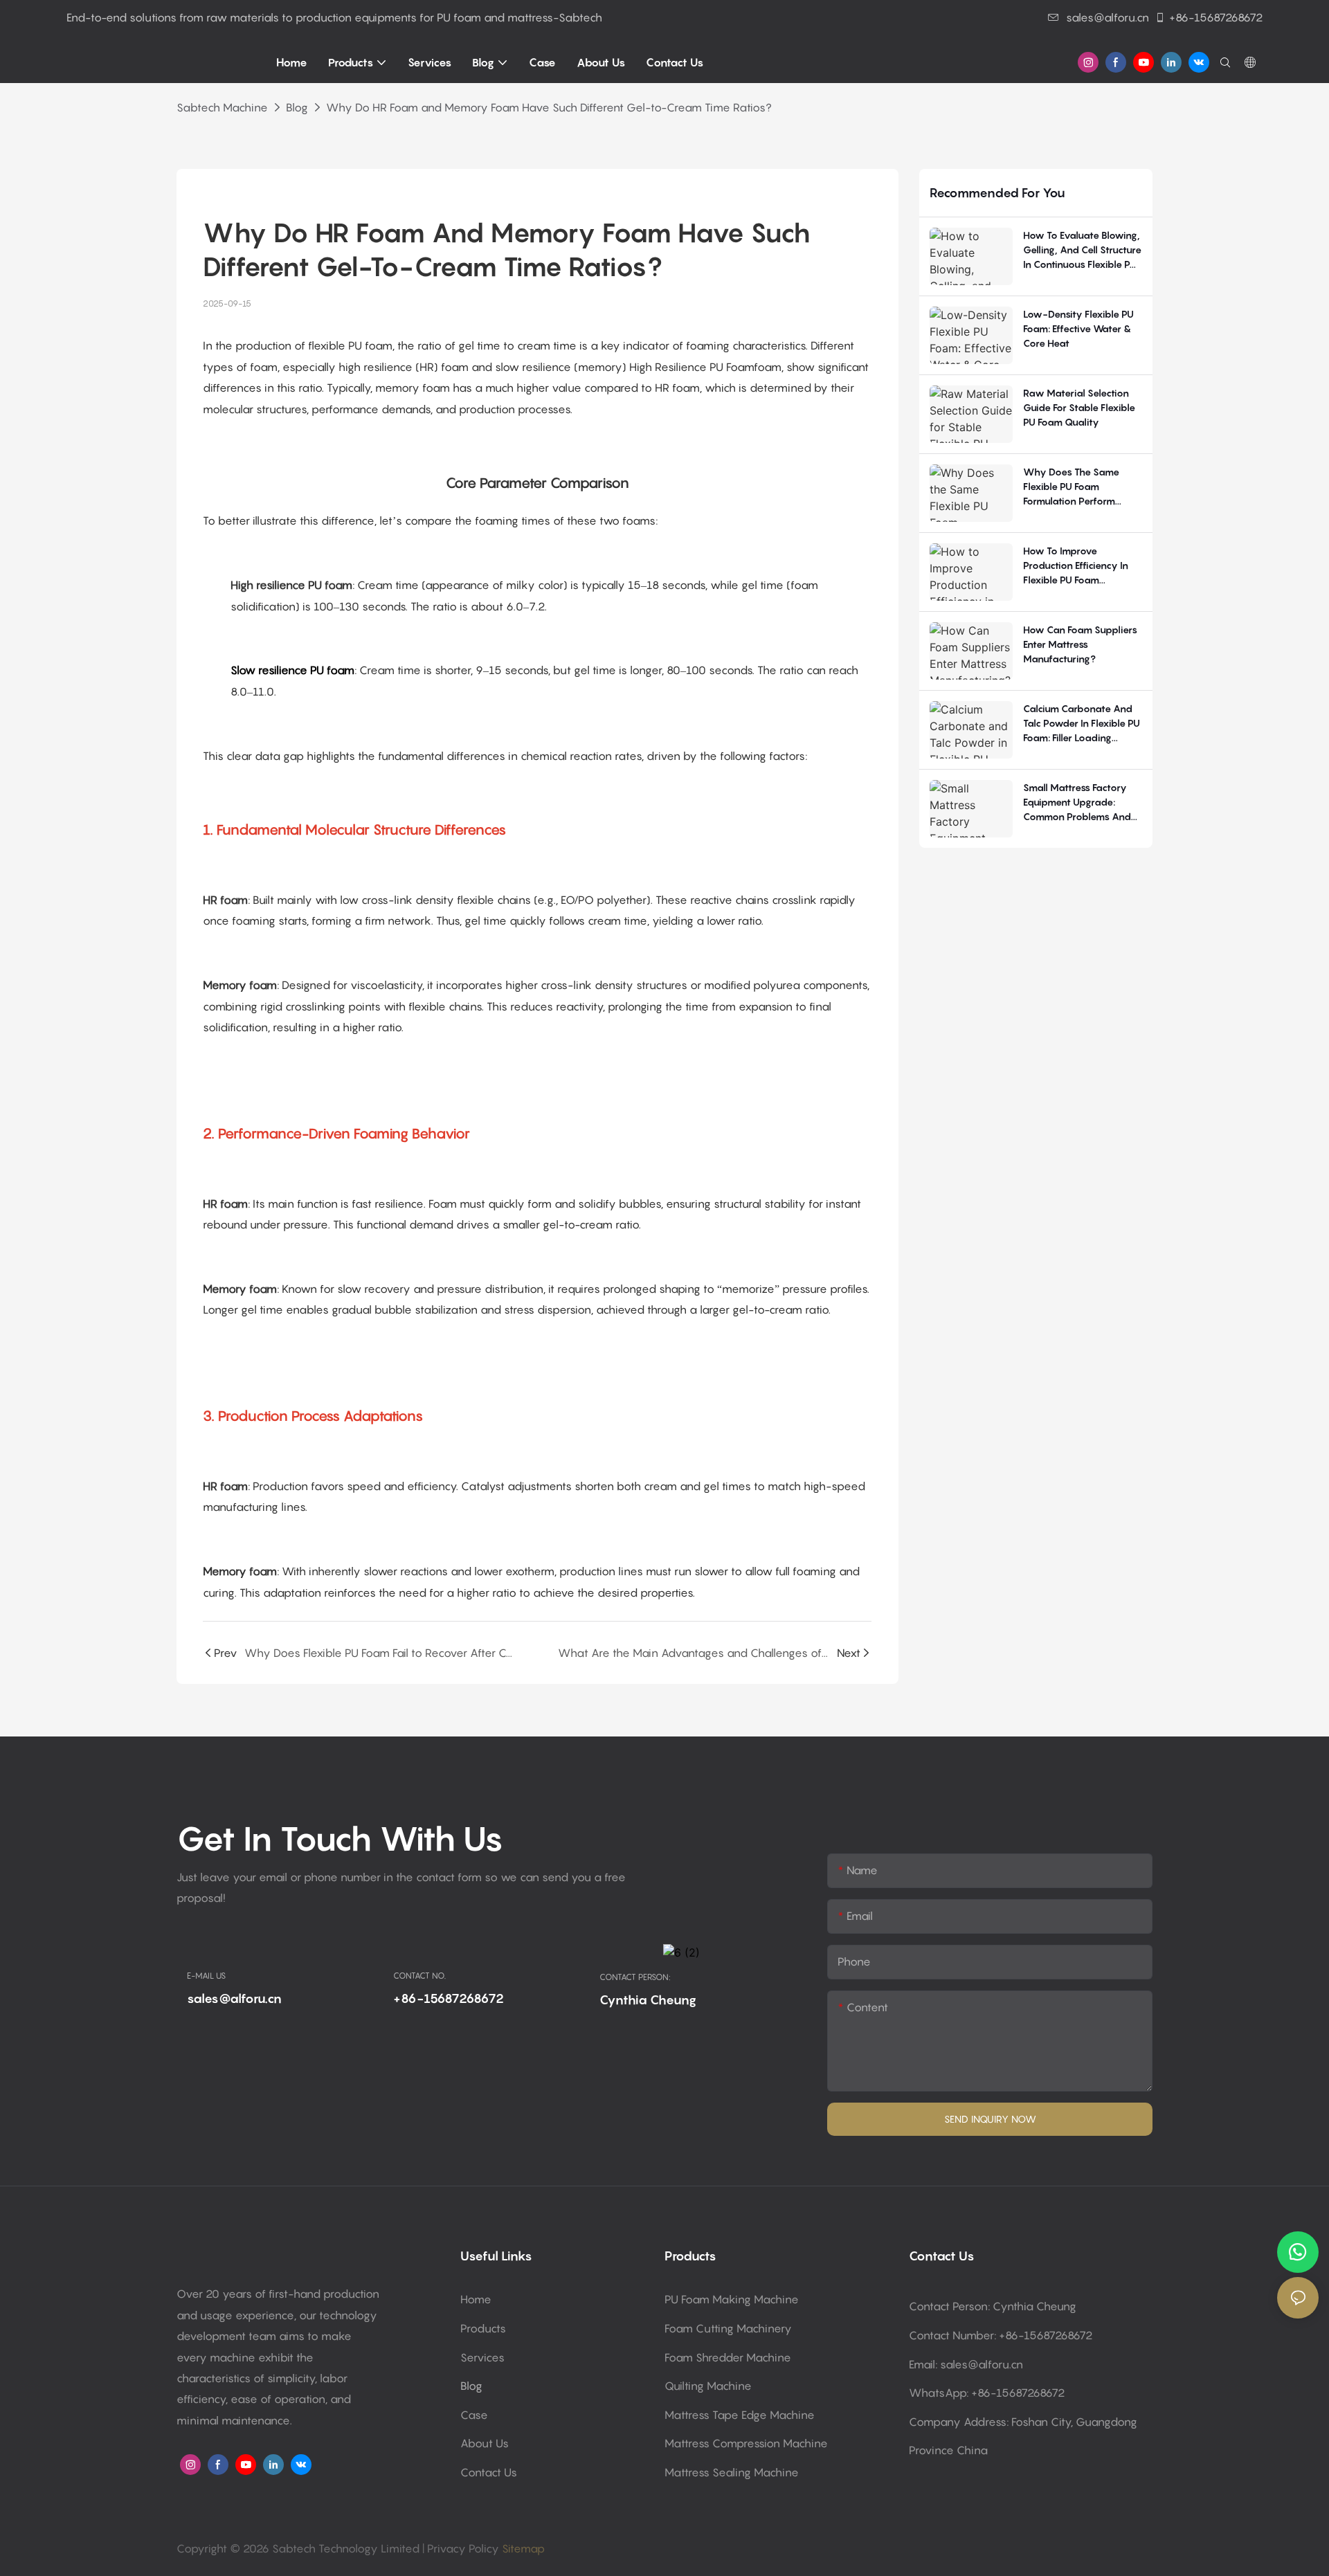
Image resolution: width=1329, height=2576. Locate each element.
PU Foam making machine (732, 2299)
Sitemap (522, 2548)
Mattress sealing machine (732, 2472)
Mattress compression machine (746, 2443)
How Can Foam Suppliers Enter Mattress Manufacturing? (1080, 644)
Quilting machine (708, 2386)
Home (476, 2299)
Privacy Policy (463, 2548)
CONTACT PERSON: (635, 1977)
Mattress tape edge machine (740, 2415)
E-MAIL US (206, 1976)
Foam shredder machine (728, 2357)
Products (483, 2328)
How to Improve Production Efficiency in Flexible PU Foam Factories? (1076, 566)
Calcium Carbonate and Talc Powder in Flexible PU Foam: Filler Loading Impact (1082, 724)
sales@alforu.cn (1107, 17)
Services (482, 2357)
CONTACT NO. (419, 1976)
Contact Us (489, 2472)
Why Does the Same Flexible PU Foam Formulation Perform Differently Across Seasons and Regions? (1075, 487)
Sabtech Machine (222, 107)
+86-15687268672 (1216, 17)
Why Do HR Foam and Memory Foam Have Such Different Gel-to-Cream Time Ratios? (549, 107)
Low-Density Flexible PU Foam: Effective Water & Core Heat (1078, 328)
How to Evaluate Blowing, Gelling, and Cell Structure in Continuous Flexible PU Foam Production (1082, 250)
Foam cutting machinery (728, 2328)
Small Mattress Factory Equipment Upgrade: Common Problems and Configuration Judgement (1081, 802)
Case (474, 2415)
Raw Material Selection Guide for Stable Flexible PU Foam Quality (1079, 407)
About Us (485, 2443)
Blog (297, 107)
